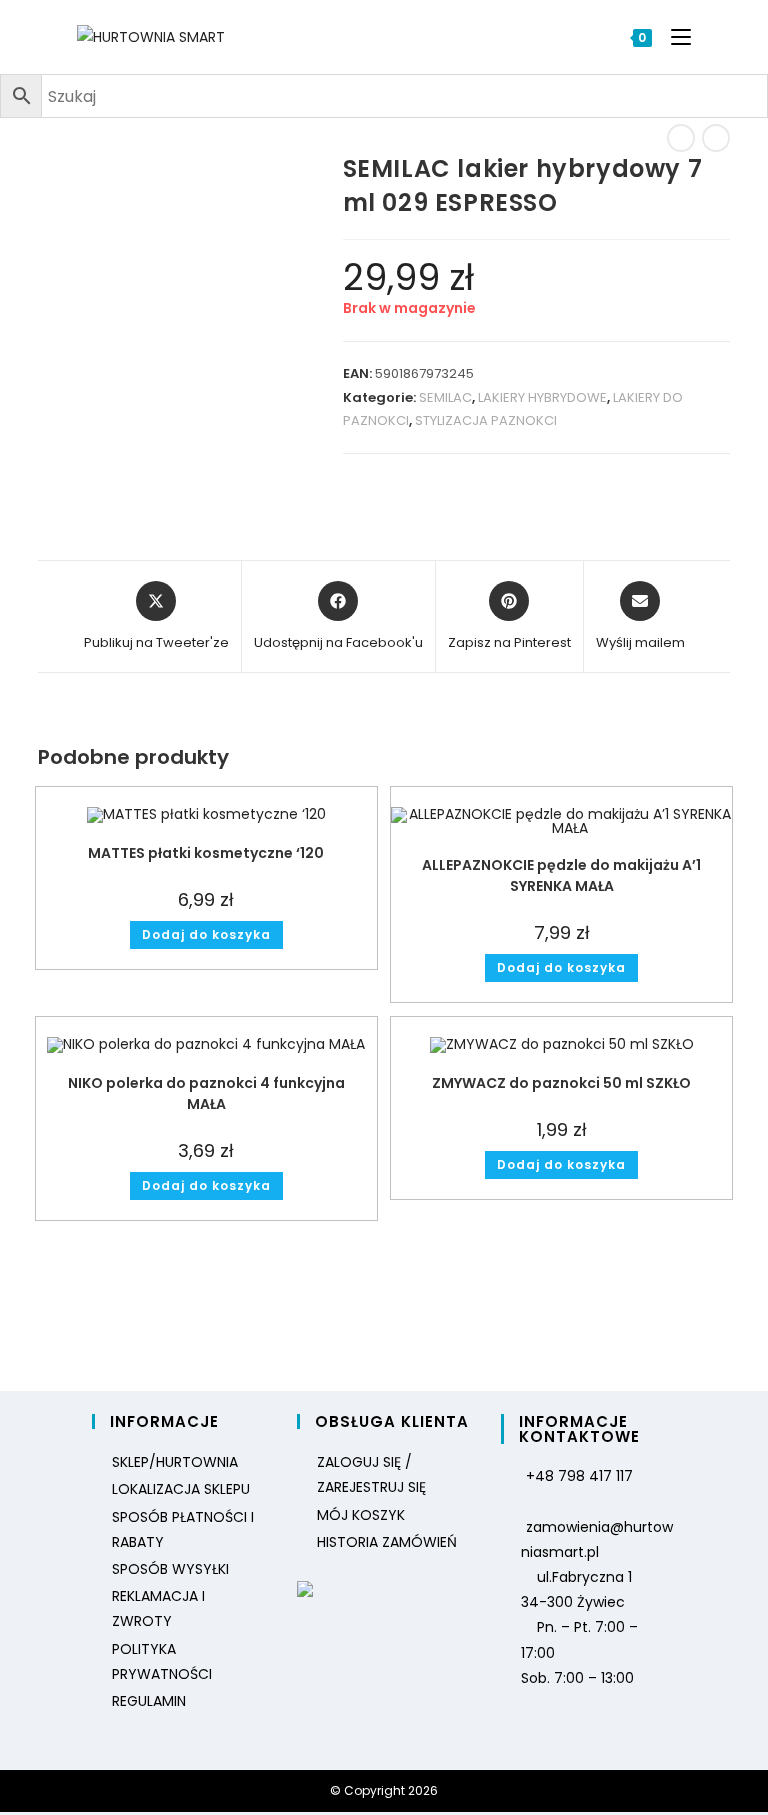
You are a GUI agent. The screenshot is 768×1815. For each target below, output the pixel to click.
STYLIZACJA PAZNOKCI (486, 420)
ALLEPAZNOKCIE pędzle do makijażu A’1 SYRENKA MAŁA (561, 875)
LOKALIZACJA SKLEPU (181, 1489)
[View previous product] (681, 138)
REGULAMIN (149, 1701)
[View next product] (716, 138)
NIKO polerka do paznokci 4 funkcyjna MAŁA (206, 1093)
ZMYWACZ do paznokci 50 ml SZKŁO (561, 1083)
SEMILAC (445, 397)
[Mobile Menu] (673, 37)
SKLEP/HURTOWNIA (175, 1462)
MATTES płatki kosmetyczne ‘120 (206, 853)
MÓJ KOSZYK (361, 1515)
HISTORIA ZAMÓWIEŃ (387, 1542)
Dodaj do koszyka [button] (206, 934)
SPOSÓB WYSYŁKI (170, 1569)
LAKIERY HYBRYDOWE (542, 397)
